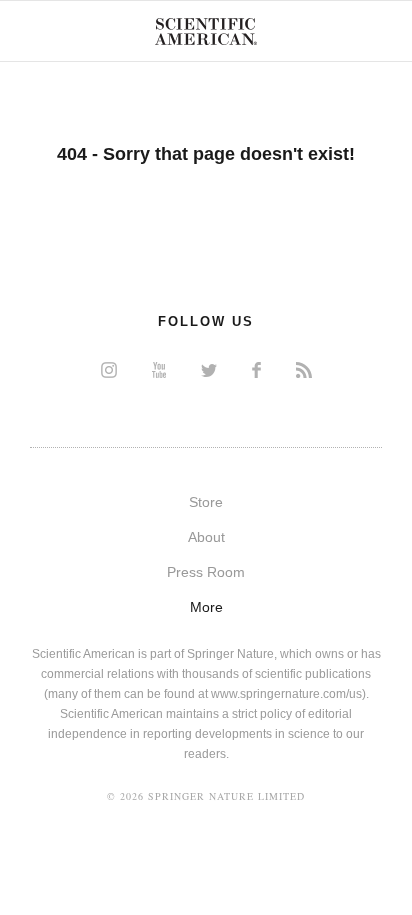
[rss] (304, 369)
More (206, 607)
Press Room (206, 572)
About (206, 537)
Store (206, 502)
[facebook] (256, 369)
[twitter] (209, 369)
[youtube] (159, 369)
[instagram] (109, 369)
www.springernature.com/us (286, 694)
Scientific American (206, 31)
